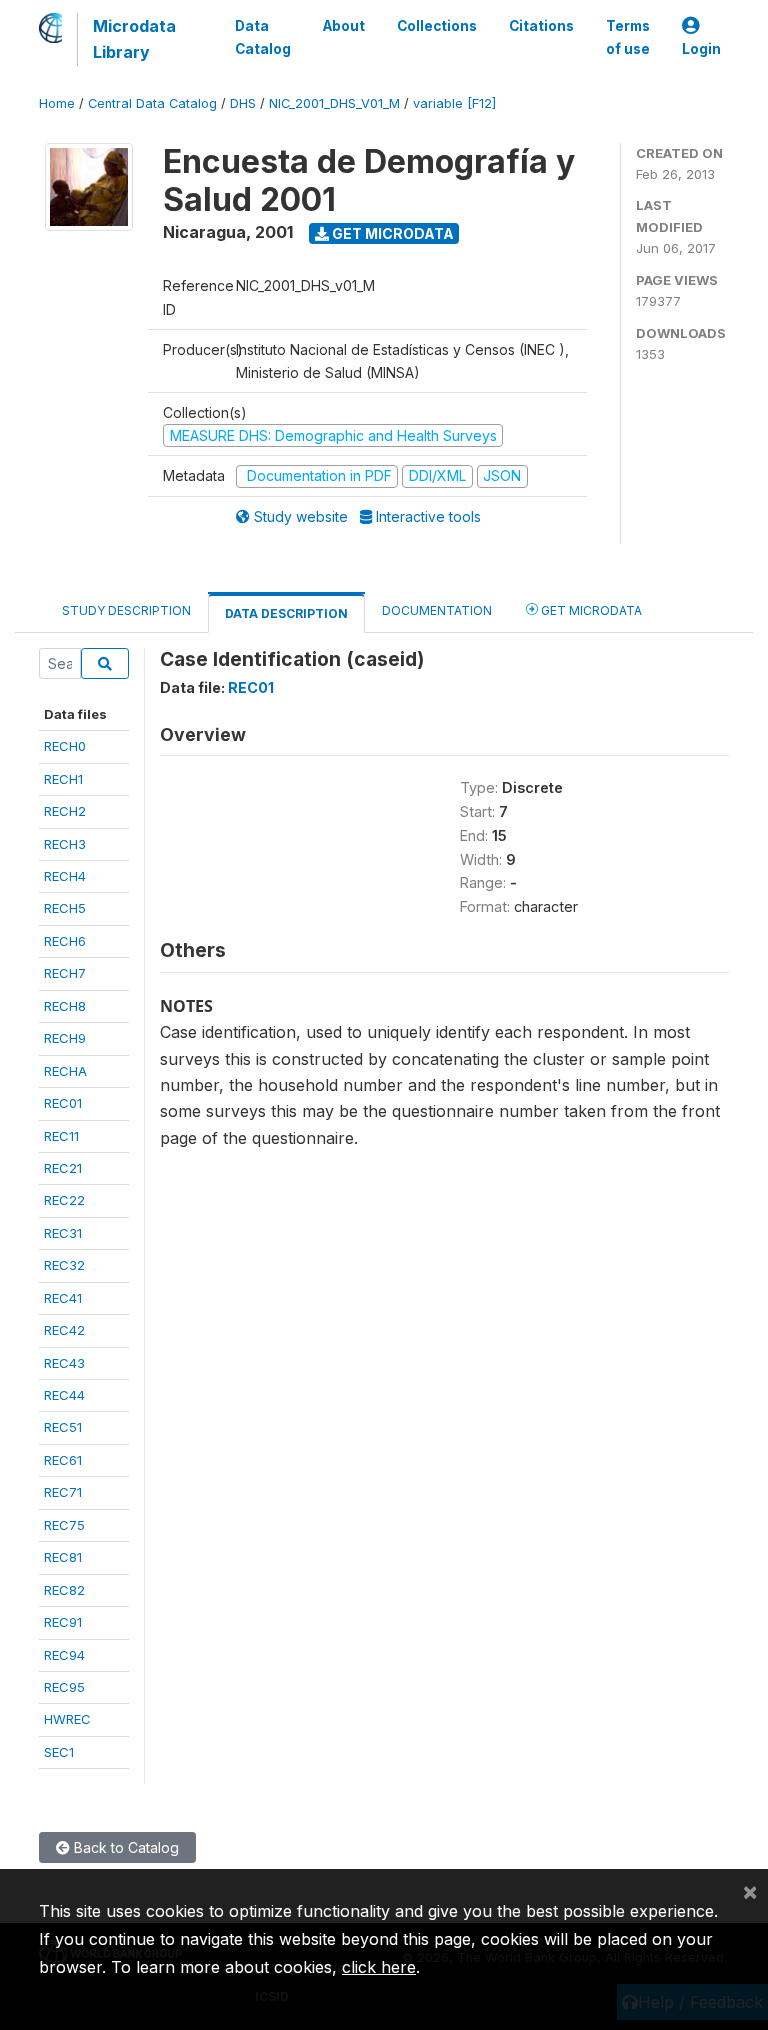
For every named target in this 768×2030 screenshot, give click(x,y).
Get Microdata (391, 233)
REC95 (64, 1687)
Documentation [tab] (437, 610)
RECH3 (65, 844)
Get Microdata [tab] (590, 610)
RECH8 (65, 1006)
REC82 (64, 1590)
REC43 (64, 1363)
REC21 (63, 1168)
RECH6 (65, 941)
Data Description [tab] (286, 613)
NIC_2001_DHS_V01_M (334, 103)
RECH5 (65, 908)
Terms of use (628, 37)
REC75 (64, 1525)
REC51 (63, 1427)
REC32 (64, 1265)
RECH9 (65, 1038)
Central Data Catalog (152, 103)
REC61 (63, 1460)
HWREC (67, 1719)
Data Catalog (263, 37)
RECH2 (65, 811)
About (344, 26)
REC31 (63, 1233)
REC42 (64, 1330)
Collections (437, 26)
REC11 (61, 1136)
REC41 (63, 1298)
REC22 (64, 1200)
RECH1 (63, 779)
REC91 (63, 1622)
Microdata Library (134, 39)
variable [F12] (454, 103)
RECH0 (65, 746)
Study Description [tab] (126, 610)
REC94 (64, 1655)
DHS (243, 103)
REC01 (63, 1103)
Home (57, 103)
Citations (541, 26)
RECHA (65, 1071)
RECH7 (65, 973)
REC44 (64, 1395)
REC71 (63, 1492)
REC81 (63, 1557)
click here (379, 1967)
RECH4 (65, 876)
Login (701, 49)
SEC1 (59, 1752)
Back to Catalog (124, 1847)
